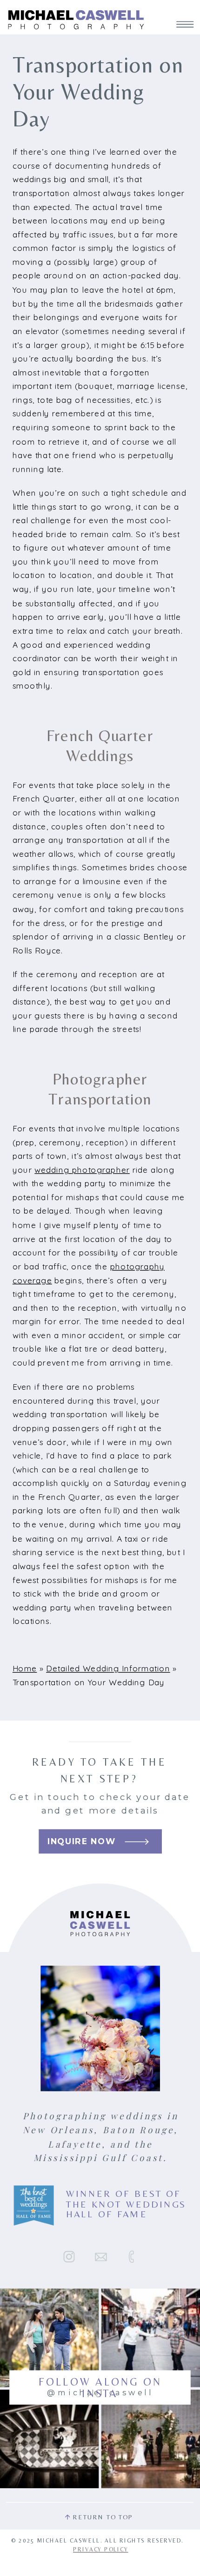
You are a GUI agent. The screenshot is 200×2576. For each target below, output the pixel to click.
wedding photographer (82, 1170)
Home (25, 1669)
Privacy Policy (100, 2549)
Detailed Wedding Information (108, 1669)
